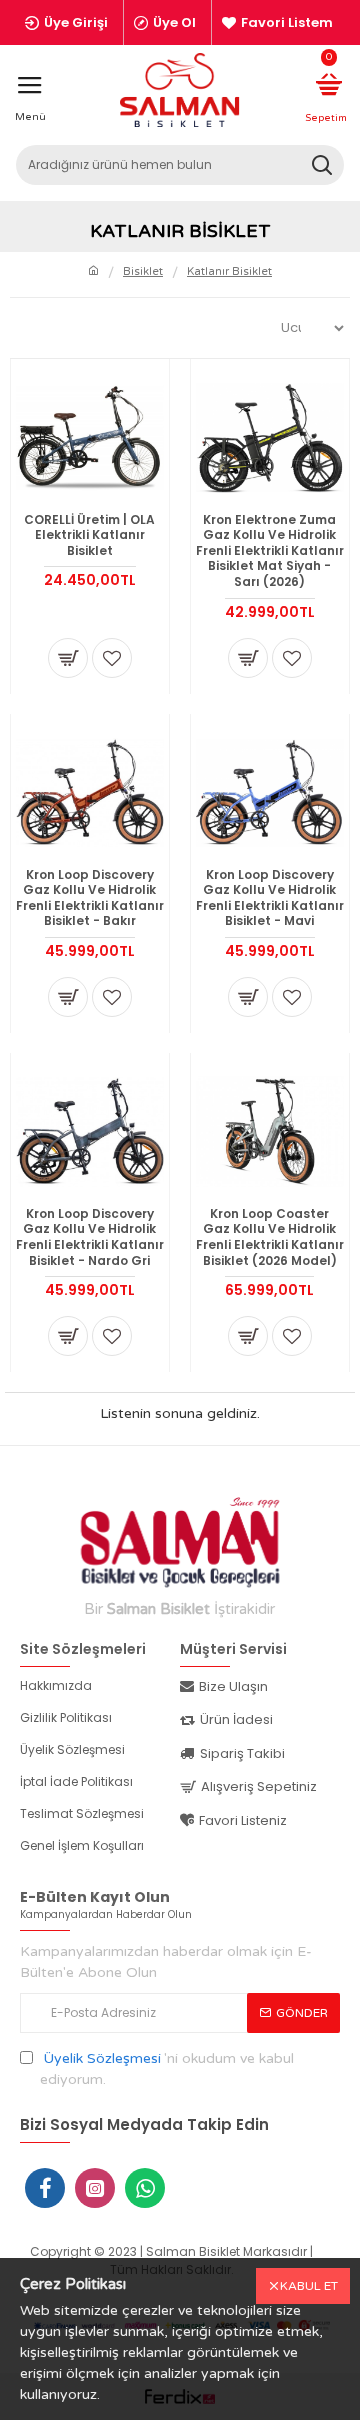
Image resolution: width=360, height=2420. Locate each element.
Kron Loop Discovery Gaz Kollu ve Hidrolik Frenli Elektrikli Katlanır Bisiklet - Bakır (90, 898)
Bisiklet (143, 271)
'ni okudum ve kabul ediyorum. (167, 2069)
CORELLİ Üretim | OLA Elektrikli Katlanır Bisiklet (89, 535)
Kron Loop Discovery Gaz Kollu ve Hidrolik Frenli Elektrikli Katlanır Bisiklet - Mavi (270, 898)
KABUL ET (309, 2286)
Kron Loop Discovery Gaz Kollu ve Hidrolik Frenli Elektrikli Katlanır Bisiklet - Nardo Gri (90, 1237)
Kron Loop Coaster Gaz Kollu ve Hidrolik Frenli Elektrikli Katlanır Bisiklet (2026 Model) (270, 1237)
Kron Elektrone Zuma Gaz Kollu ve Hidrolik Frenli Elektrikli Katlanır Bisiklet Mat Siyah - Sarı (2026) (270, 551)
